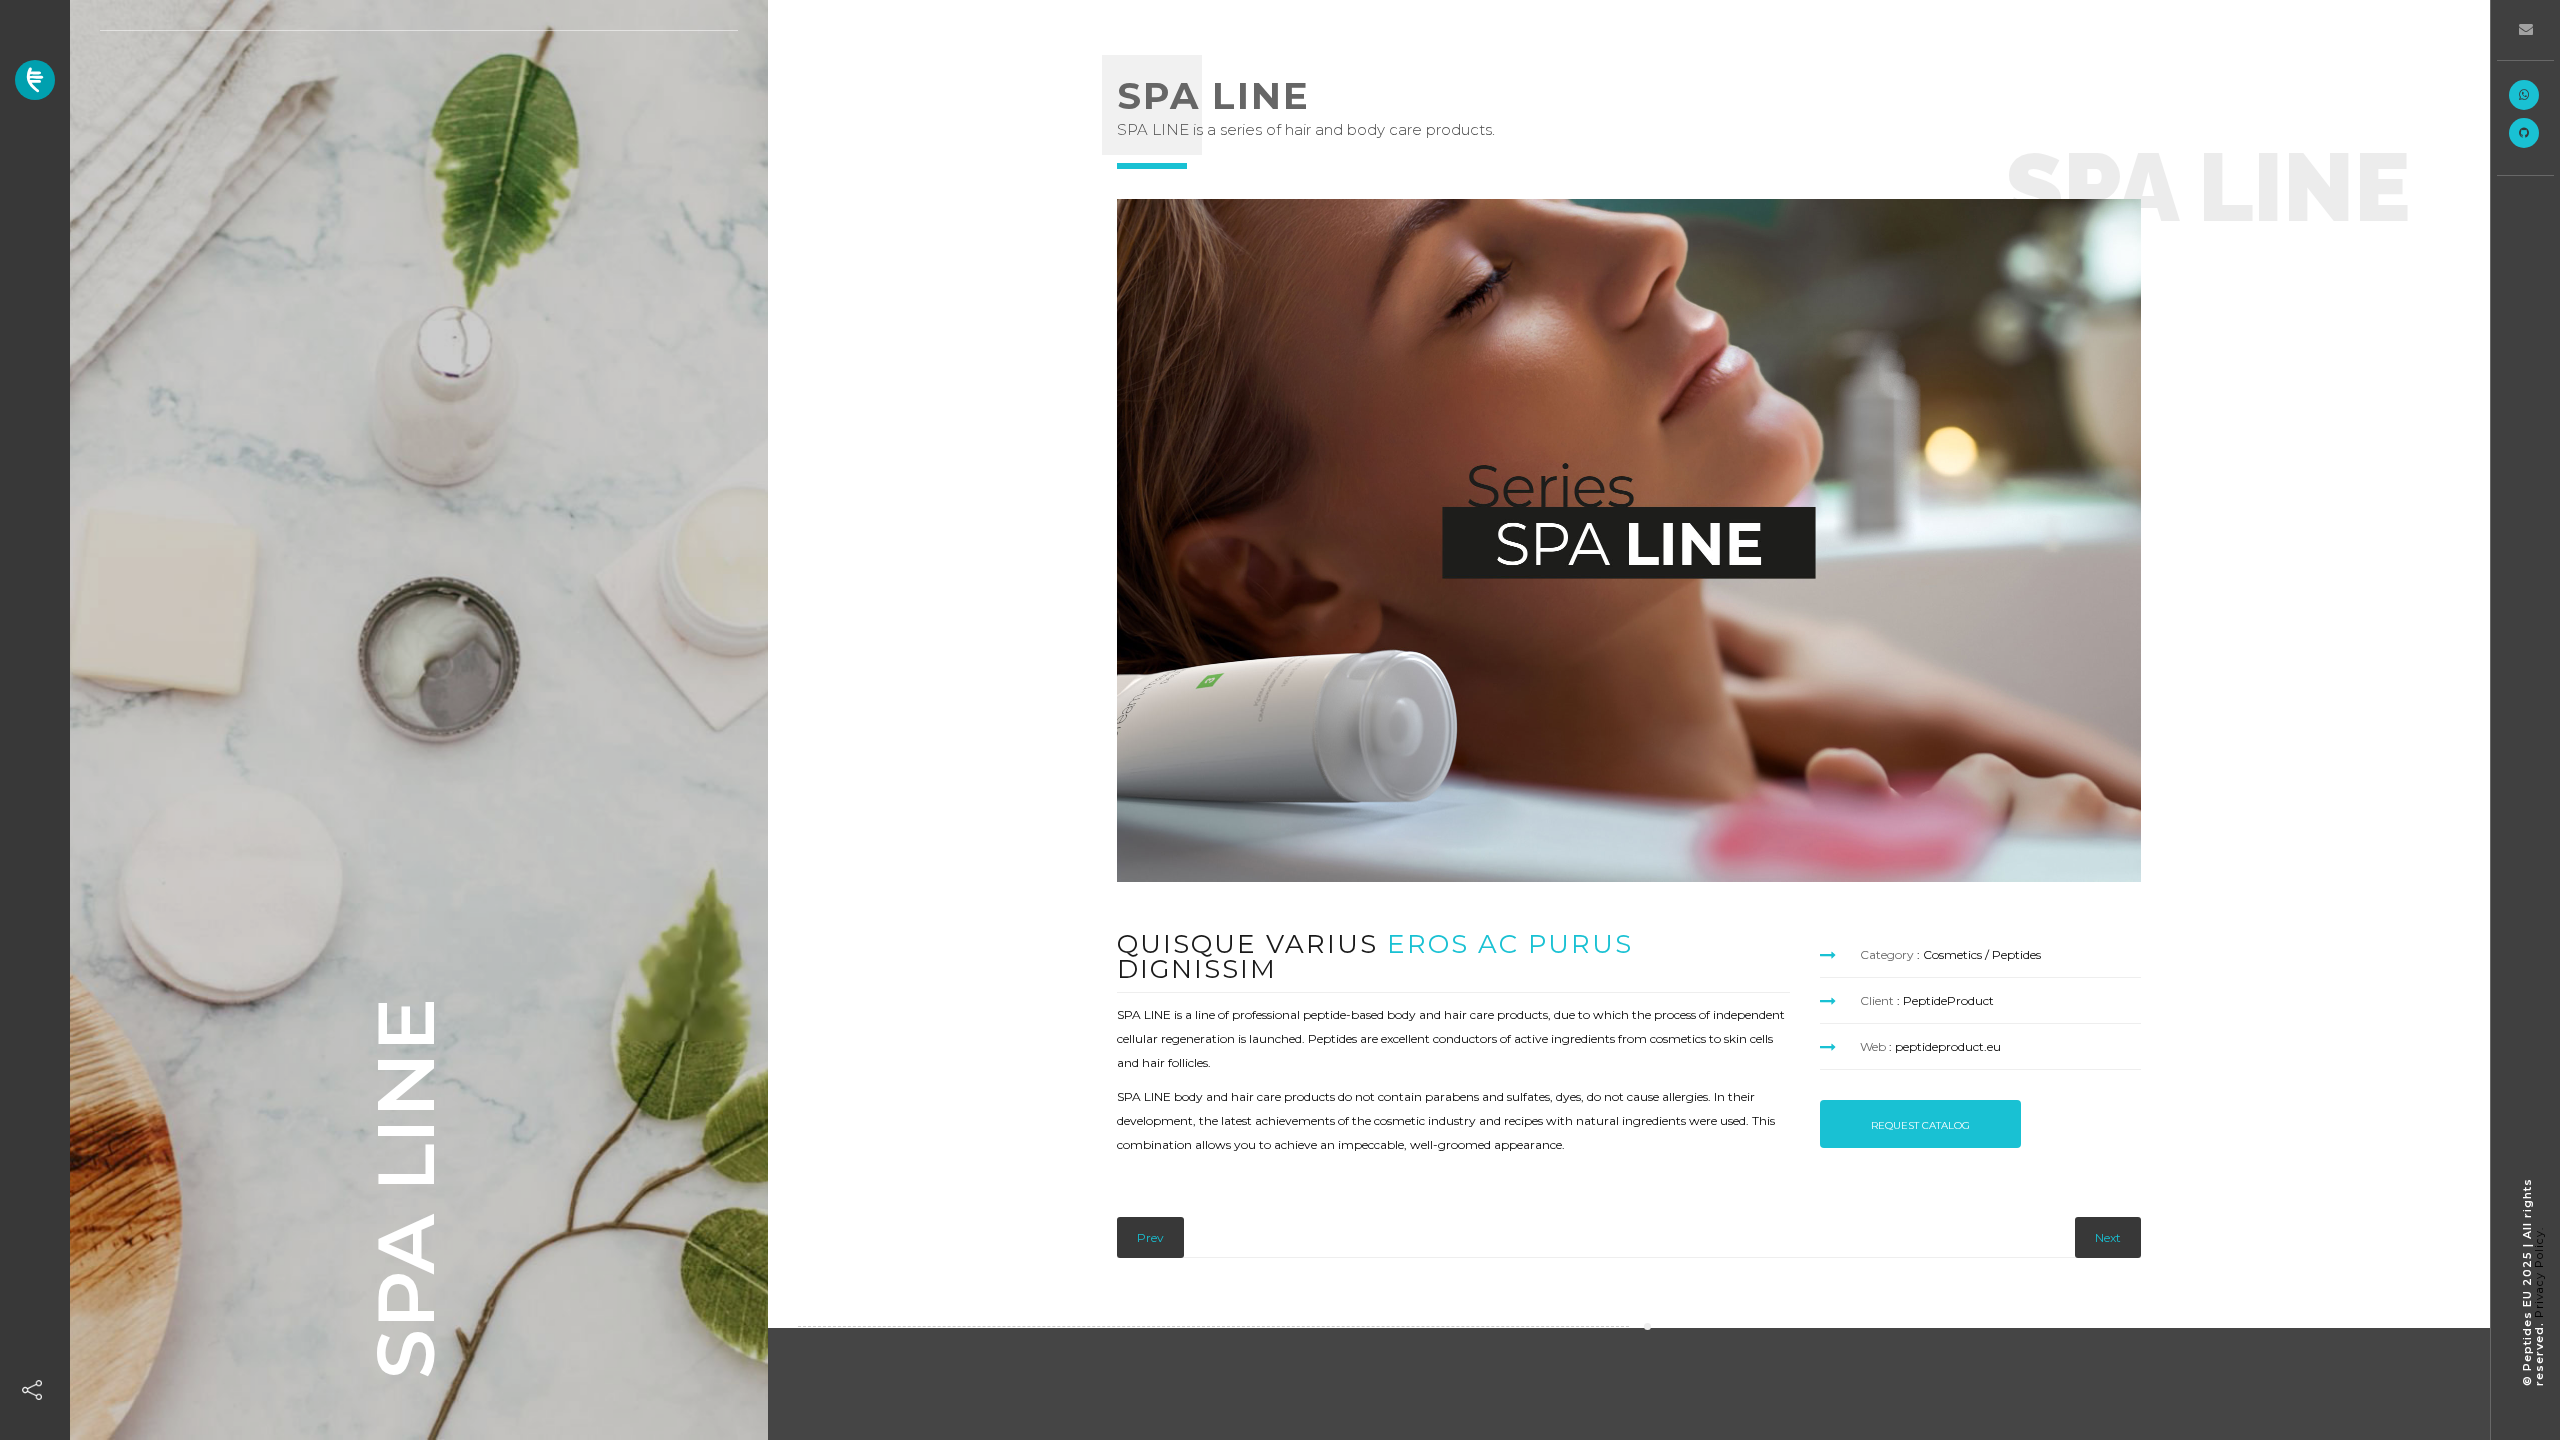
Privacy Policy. (2539, 1272)
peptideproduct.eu (1948, 1046)
